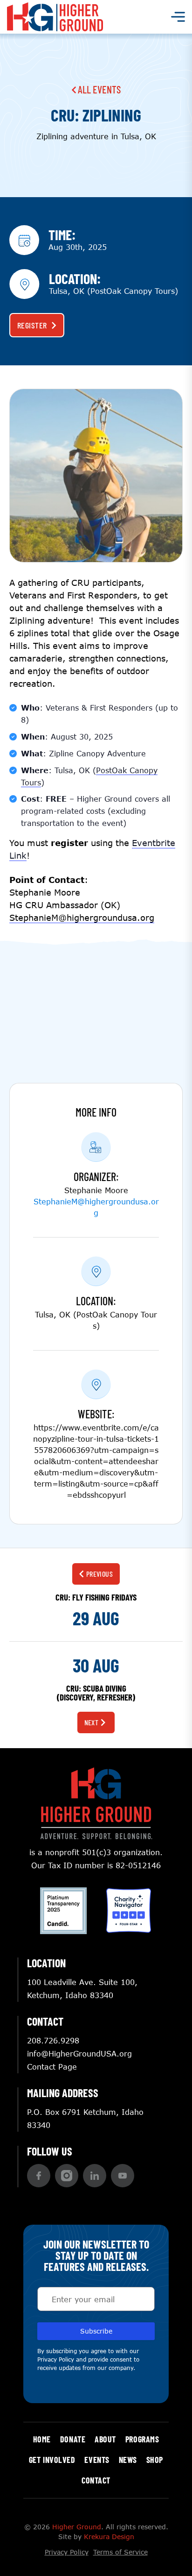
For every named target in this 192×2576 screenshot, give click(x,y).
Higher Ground (77, 2527)
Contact (96, 2480)
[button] (39, 2176)
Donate (73, 2439)
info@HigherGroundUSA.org (79, 2053)
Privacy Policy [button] (56, 2359)
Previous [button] (100, 1574)
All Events (98, 89)
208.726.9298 (53, 2040)
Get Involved (52, 2460)
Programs (142, 2439)
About (105, 2439)
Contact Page (52, 2067)
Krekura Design (109, 2537)
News (128, 2460)
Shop (155, 2460)
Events (97, 2460)
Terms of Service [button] (120, 2552)
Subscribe (96, 2331)
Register (32, 325)
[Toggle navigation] (178, 17)
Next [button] (92, 1722)
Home (42, 2439)
